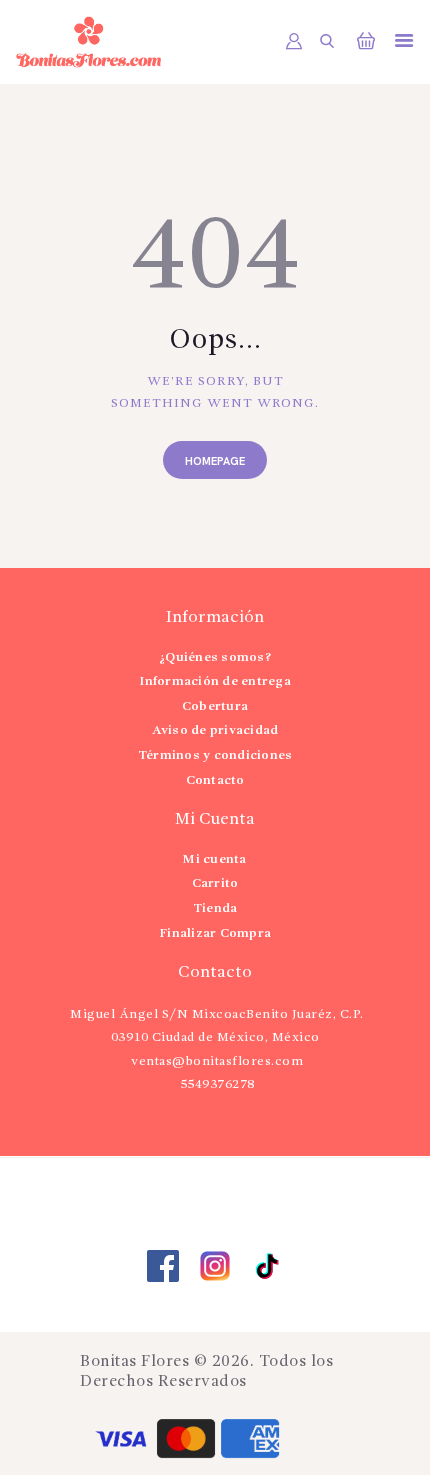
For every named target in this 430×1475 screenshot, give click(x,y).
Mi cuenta (214, 859)
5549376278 (217, 1084)
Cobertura (215, 706)
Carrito (215, 883)
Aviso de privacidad (215, 730)
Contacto (215, 780)
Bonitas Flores (134, 1362)
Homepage (215, 461)
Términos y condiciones (215, 755)
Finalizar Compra (215, 933)
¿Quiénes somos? (215, 657)
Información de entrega (215, 681)
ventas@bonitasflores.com (217, 1061)
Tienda (215, 908)
